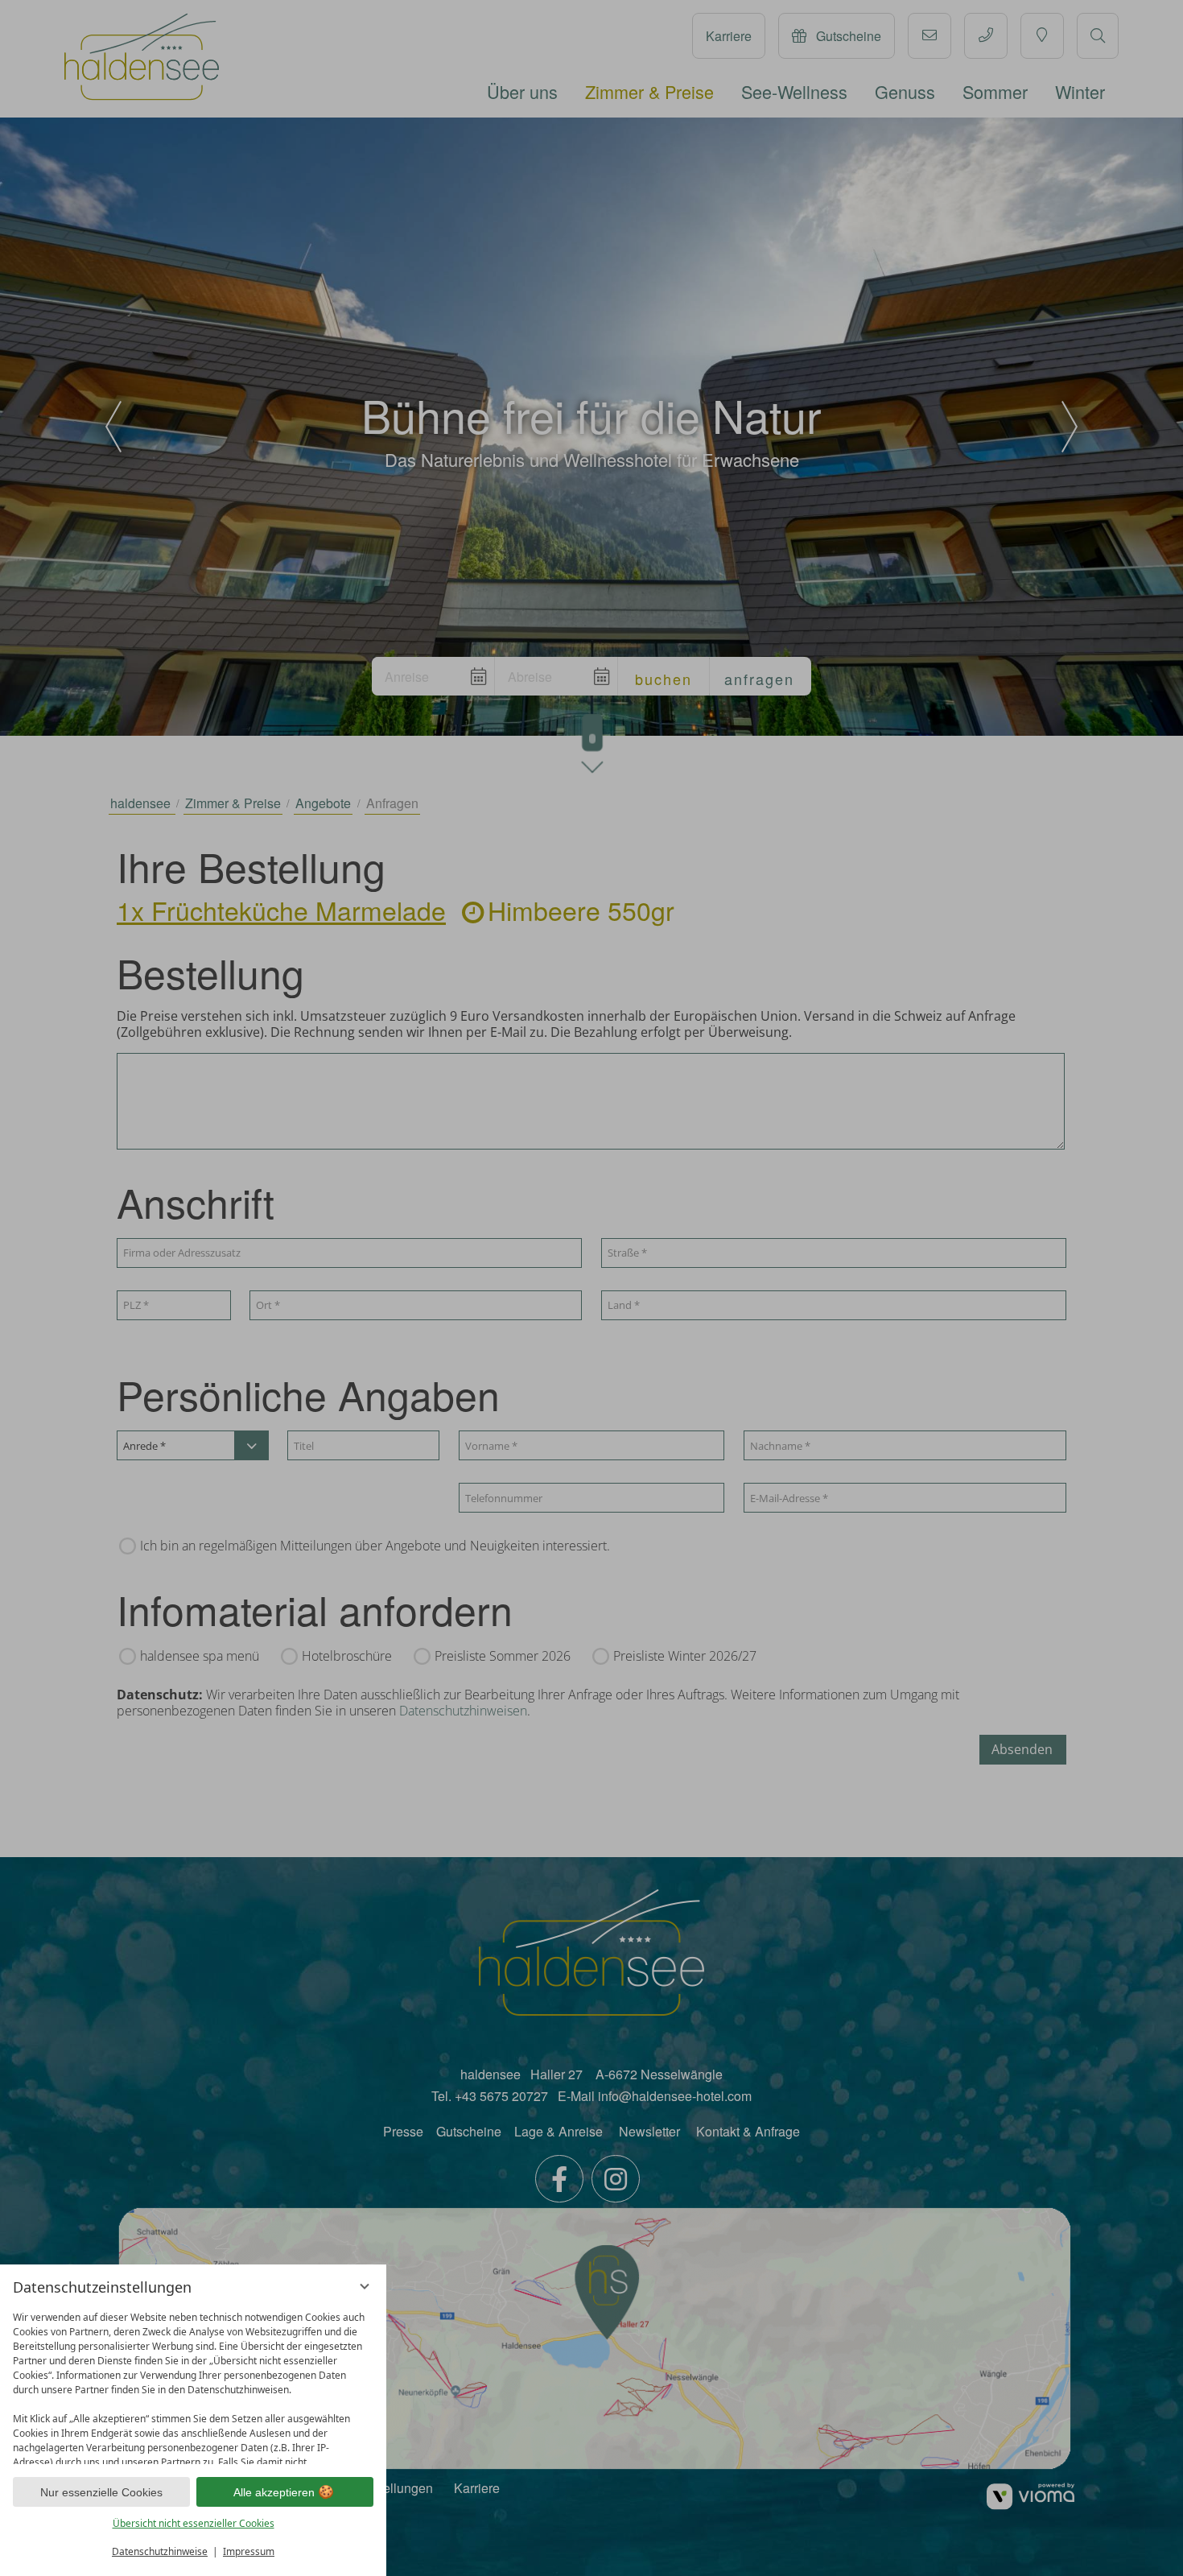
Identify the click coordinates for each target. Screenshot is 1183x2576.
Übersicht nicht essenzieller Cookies (194, 2523)
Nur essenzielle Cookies (101, 2492)
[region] (193, 2384)
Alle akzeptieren (274, 2492)
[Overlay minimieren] (365, 2286)
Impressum (249, 2551)
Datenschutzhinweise (160, 2551)
